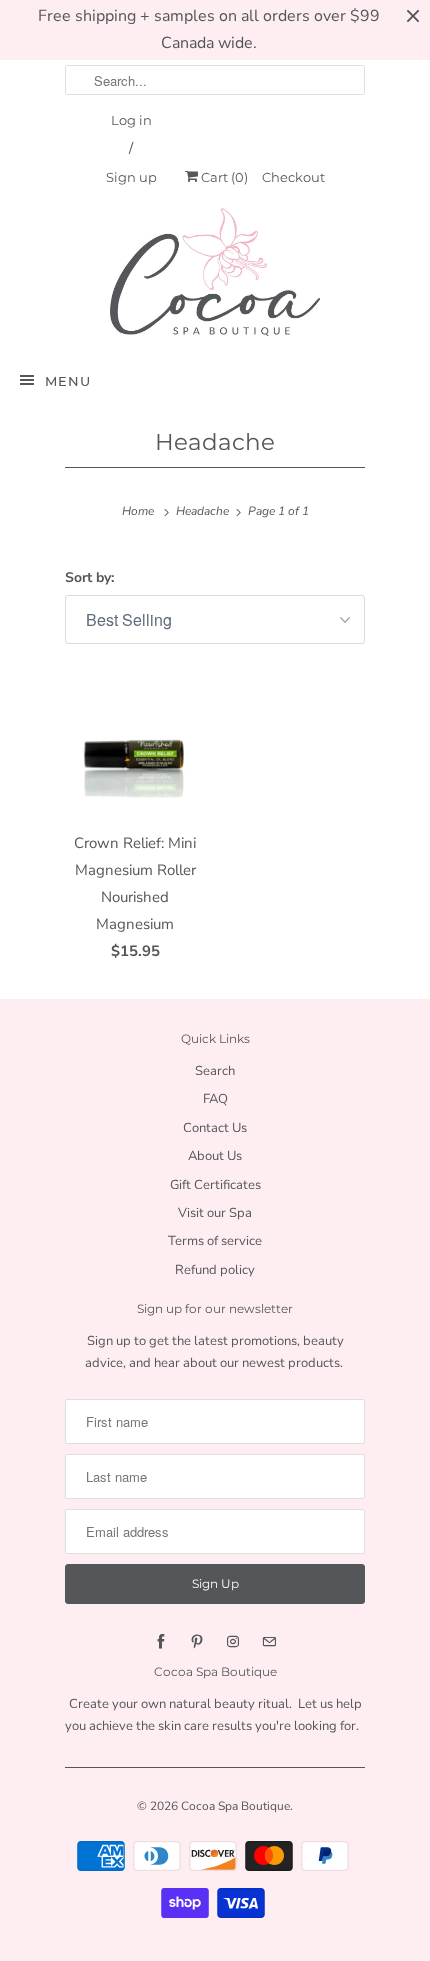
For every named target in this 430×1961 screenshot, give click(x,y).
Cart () (223, 177)
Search (215, 1071)
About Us (215, 1156)
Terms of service (215, 1241)
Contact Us (215, 1128)
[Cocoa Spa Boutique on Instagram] (233, 1642)
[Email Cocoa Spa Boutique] (269, 1642)
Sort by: (89, 577)
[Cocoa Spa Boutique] (215, 271)
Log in (131, 120)
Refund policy (215, 1270)
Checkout (293, 177)
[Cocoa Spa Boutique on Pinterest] (197, 1642)
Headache (215, 442)
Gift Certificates (215, 1185)
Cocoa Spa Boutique (235, 1806)
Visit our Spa (215, 1213)
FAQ (215, 1099)
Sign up (131, 177)
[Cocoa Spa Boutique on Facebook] (161, 1642)
